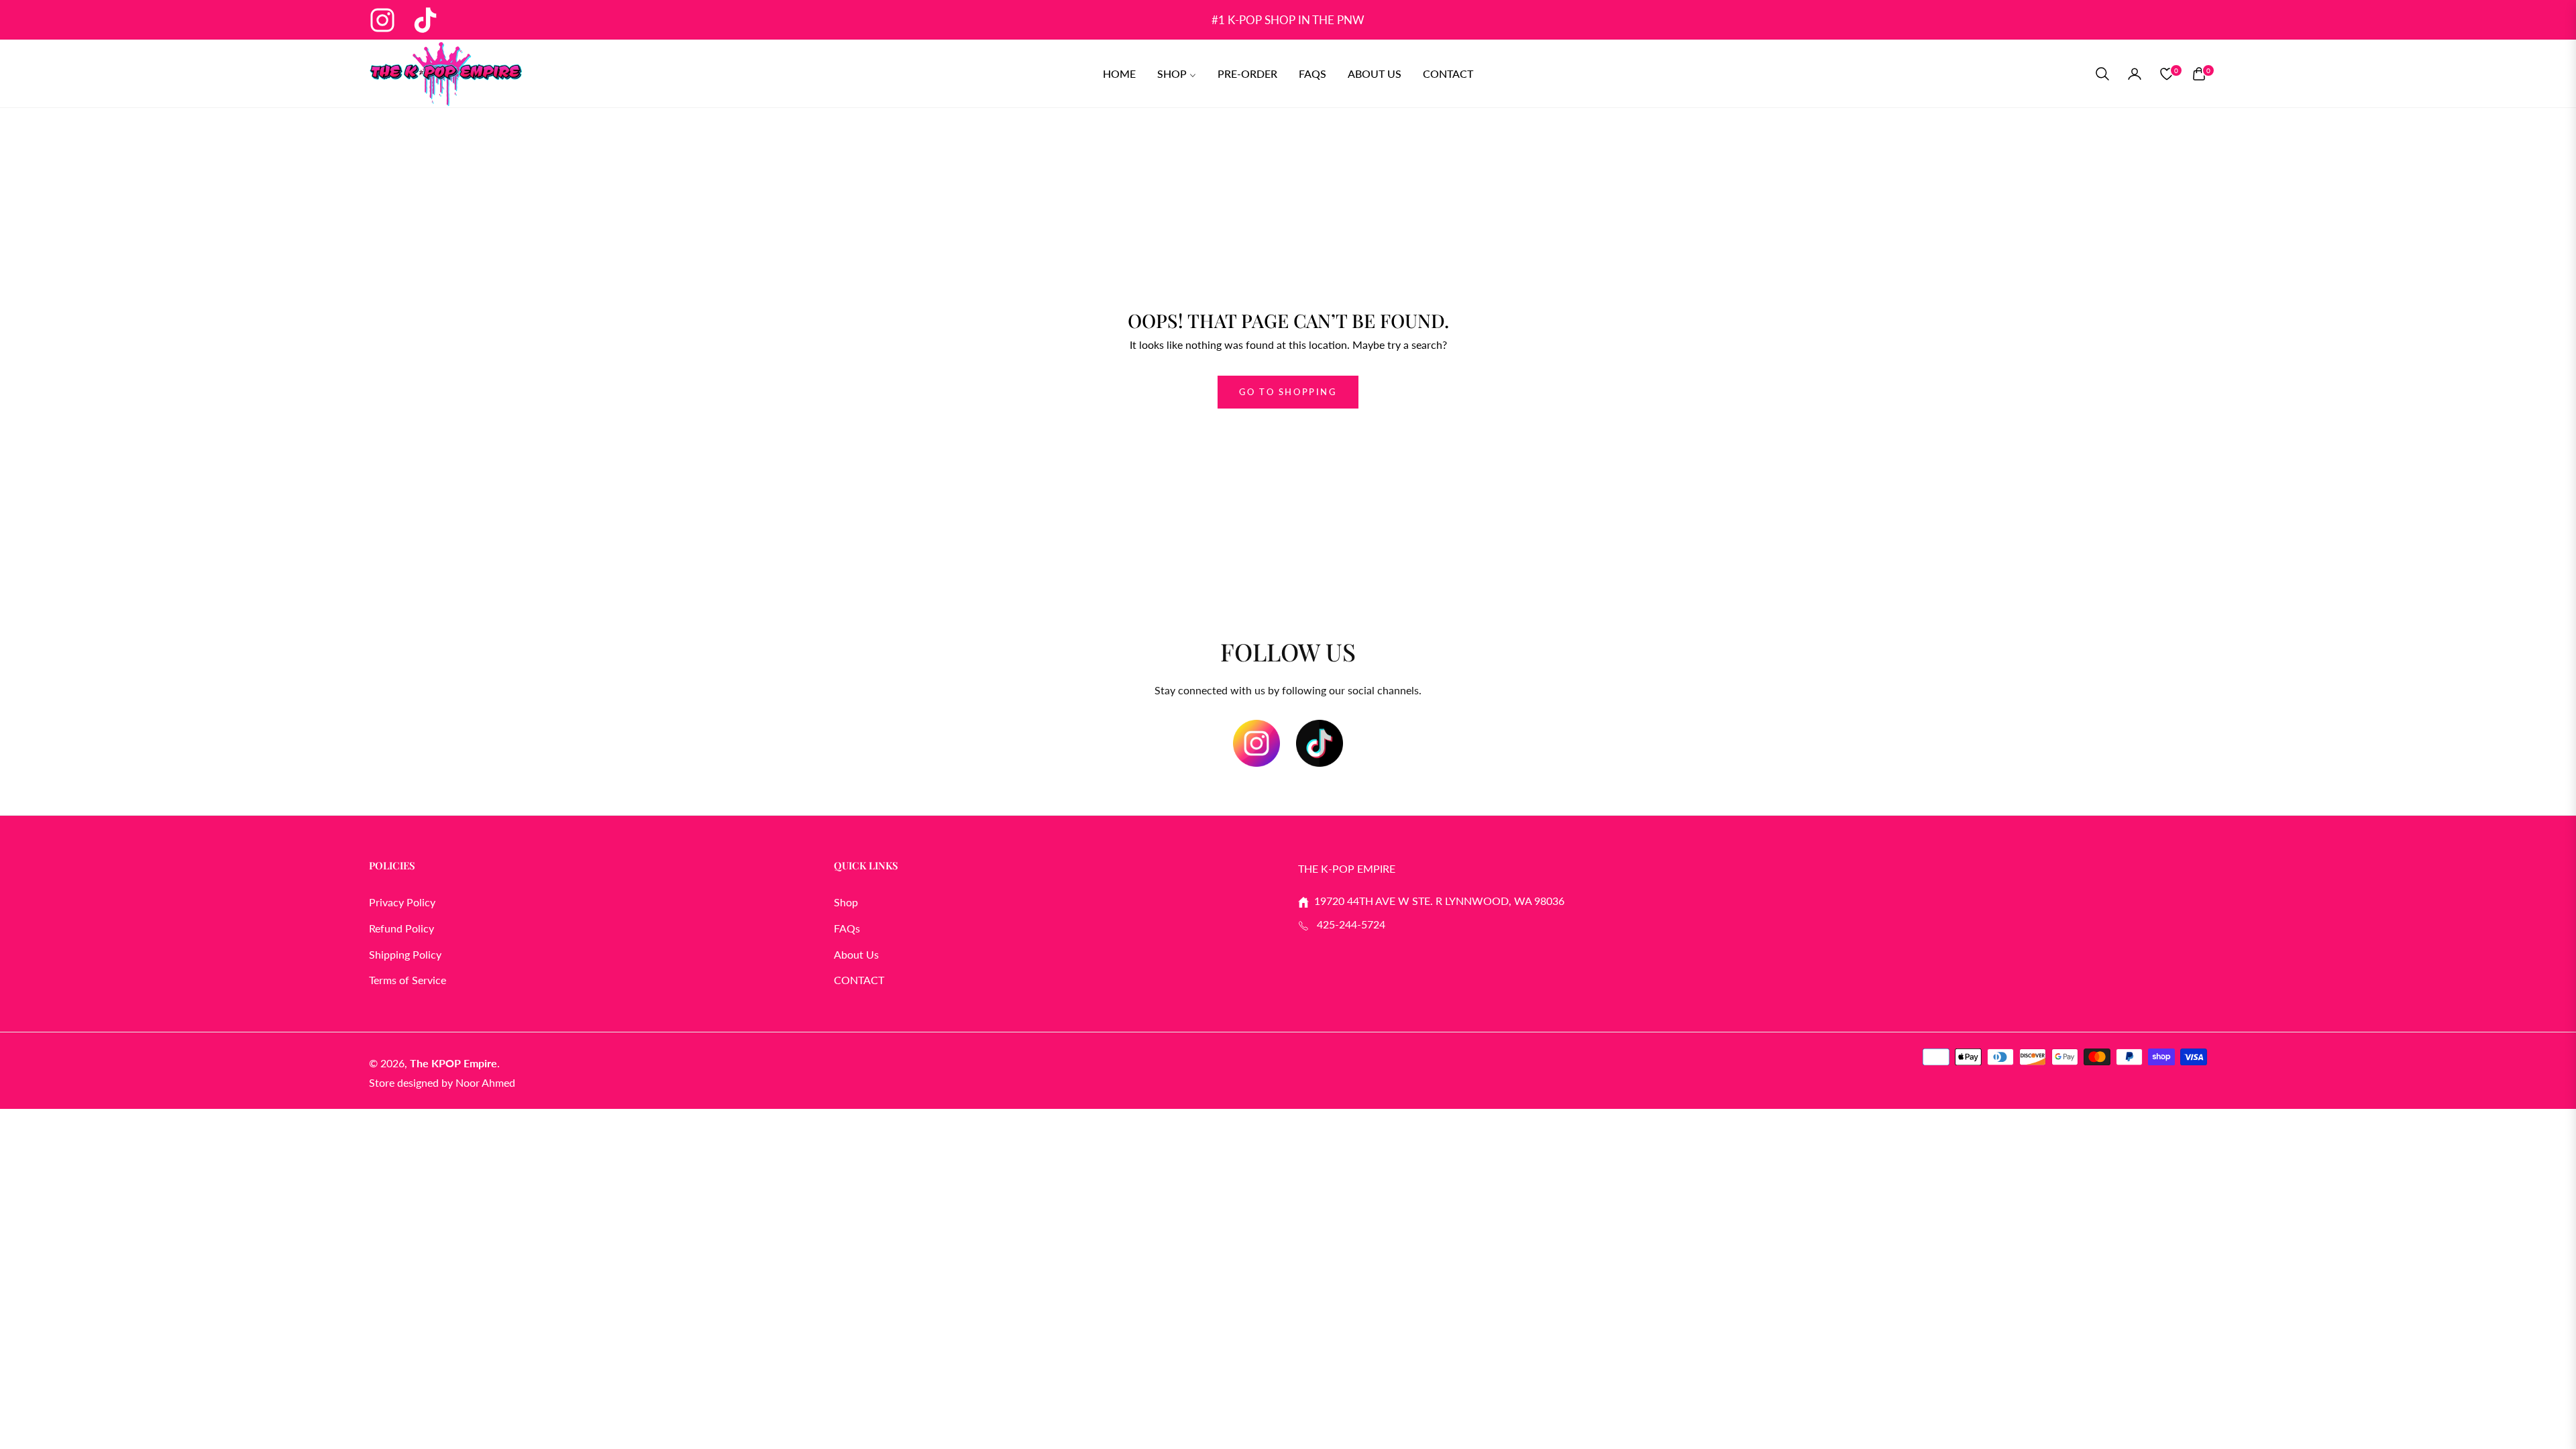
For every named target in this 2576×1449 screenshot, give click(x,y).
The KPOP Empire (453, 1063)
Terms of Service (408, 980)
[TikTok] (1320, 743)
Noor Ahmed (485, 1082)
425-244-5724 (1347, 924)
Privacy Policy (402, 902)
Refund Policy (401, 928)
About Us (856, 954)
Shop (846, 902)
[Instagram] (1256, 743)
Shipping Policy (405, 954)
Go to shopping (1288, 392)
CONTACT (859, 980)
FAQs (847, 928)
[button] (2102, 74)
